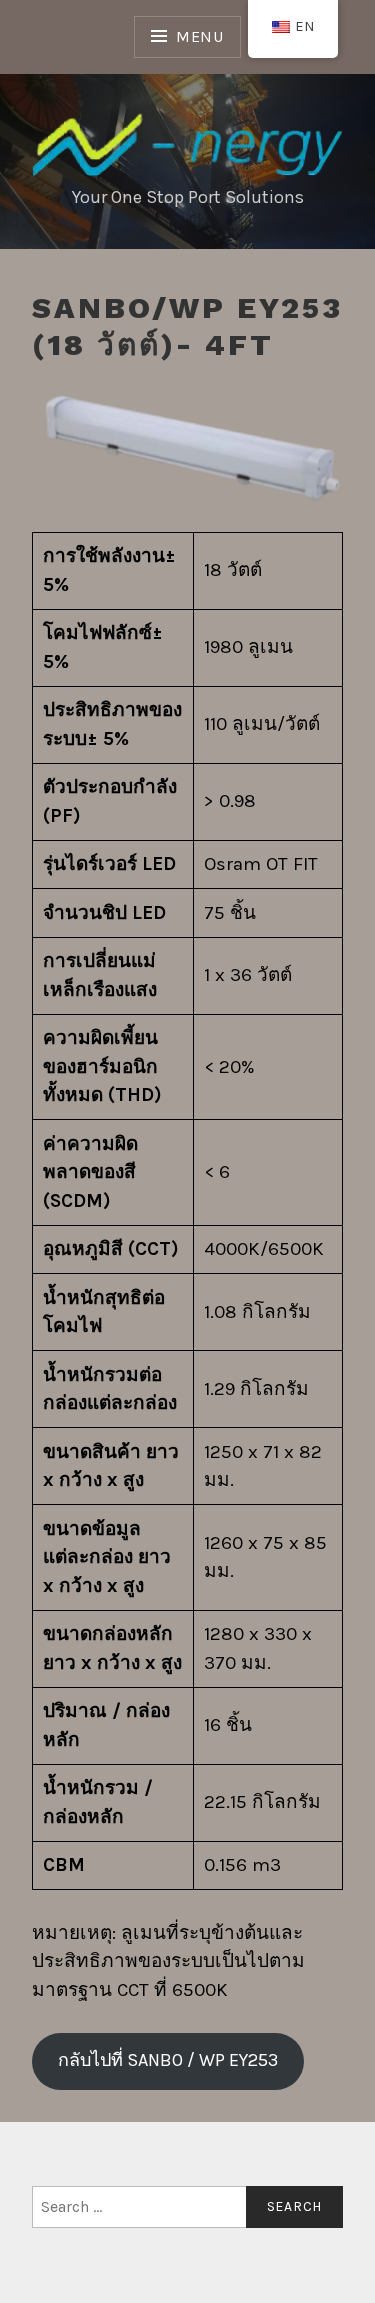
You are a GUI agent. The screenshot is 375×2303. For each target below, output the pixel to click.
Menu (200, 36)
